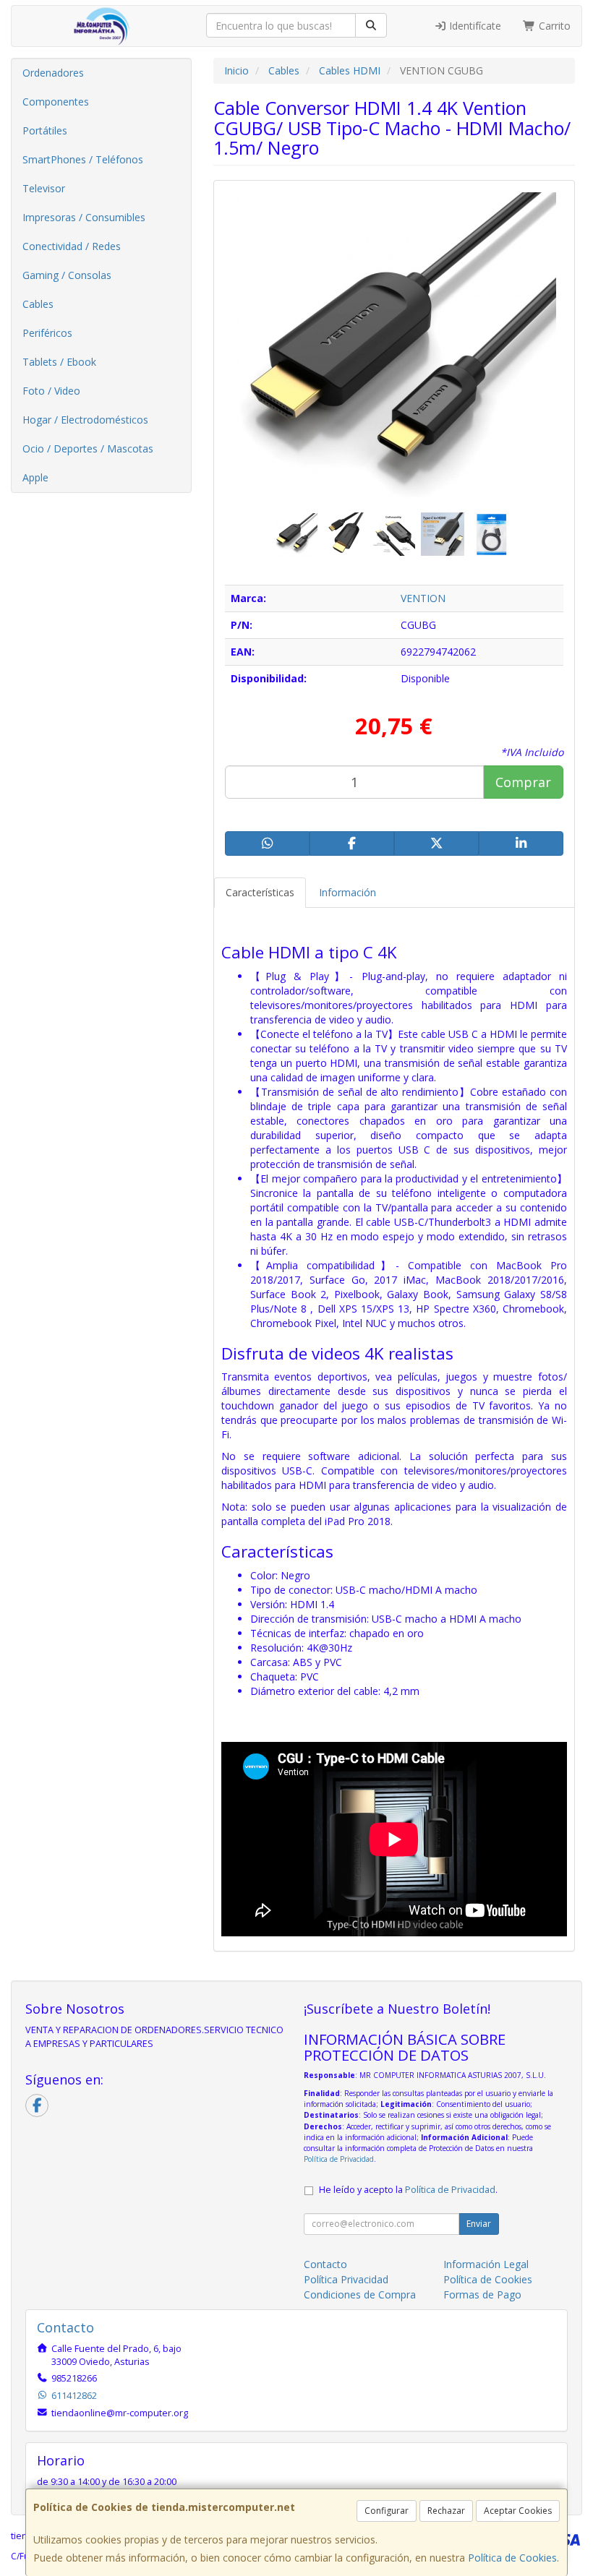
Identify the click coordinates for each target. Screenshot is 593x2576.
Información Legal (486, 2264)
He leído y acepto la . (408, 2190)
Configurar (387, 2511)
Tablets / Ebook (59, 362)
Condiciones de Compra (360, 2294)
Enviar (479, 2224)
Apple (35, 477)
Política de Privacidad (339, 2159)
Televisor (44, 188)
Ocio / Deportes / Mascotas (88, 448)
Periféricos (47, 333)
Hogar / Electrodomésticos (85, 420)
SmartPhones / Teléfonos (83, 159)
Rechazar (446, 2511)
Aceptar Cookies (518, 2511)
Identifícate (474, 26)
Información (347, 892)
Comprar (523, 782)
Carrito (553, 26)
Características (260, 892)
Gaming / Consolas (67, 275)
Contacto (325, 2264)
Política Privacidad (346, 2279)
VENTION (423, 598)
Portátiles (45, 130)
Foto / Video (51, 391)
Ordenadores (53, 73)
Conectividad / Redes (72, 246)
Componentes (56, 102)
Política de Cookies (512, 2558)
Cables (38, 304)
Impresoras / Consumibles (84, 217)
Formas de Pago (482, 2294)
